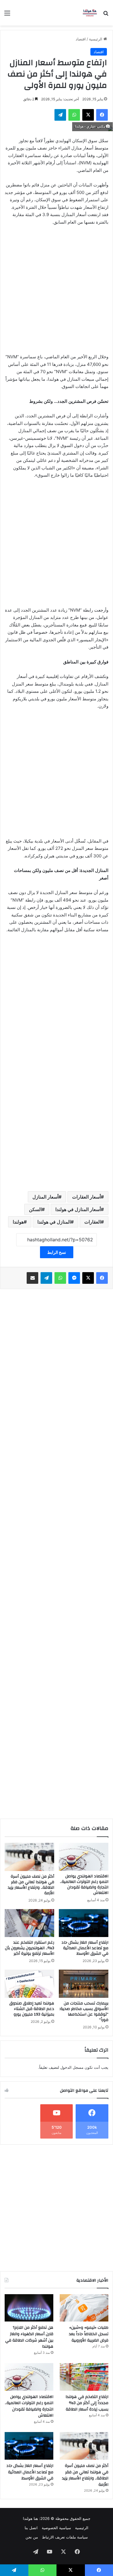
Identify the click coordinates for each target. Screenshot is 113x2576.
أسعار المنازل (45, 1197)
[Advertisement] (57, 292)
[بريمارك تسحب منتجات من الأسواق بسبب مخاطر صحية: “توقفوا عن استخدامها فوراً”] (84, 1984)
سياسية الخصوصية (56, 2528)
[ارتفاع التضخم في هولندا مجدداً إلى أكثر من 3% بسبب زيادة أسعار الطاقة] (84, 2377)
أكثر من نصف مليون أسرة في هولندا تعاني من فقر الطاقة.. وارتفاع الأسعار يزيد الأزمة (31, 1885)
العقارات (93, 1222)
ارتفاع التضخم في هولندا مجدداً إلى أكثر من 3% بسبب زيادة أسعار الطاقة (87, 2403)
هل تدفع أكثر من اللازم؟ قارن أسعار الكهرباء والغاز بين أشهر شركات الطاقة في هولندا (29, 2337)
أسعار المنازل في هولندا (78, 1209)
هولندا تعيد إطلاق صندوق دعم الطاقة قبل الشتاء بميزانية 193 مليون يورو (32, 2009)
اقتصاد (81, 39)
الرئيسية (96, 39)
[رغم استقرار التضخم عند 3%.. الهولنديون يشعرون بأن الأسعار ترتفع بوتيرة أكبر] (29, 1923)
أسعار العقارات (86, 1197)
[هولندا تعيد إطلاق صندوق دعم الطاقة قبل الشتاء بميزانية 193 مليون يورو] (29, 1984)
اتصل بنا (31, 2528)
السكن (35, 1209)
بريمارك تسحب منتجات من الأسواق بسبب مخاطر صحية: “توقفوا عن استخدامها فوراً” (84, 2012)
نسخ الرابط (57, 1252)
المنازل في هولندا (54, 1222)
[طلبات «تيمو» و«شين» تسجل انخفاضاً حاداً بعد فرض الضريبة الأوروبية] (84, 2308)
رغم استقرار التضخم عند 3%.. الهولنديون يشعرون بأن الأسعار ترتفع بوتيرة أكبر (30, 1948)
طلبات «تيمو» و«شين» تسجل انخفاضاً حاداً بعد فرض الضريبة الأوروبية (89, 2334)
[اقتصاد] (90, 13)
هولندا (18, 1222)
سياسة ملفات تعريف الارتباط (65, 2537)
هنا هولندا (30, 2518)
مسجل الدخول (72, 2067)
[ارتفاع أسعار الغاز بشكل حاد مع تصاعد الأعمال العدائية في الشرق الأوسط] (84, 1923)
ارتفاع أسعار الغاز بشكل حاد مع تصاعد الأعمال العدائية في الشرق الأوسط (85, 1948)
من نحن (32, 2537)
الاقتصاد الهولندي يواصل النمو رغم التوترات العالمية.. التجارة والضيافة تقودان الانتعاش (84, 1885)
